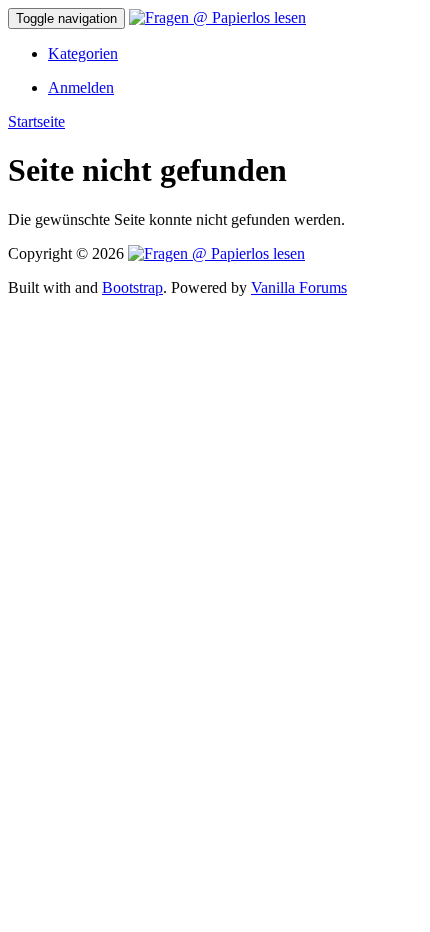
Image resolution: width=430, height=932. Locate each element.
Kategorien (83, 53)
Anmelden (81, 87)
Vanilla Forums (299, 287)
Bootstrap (132, 287)
